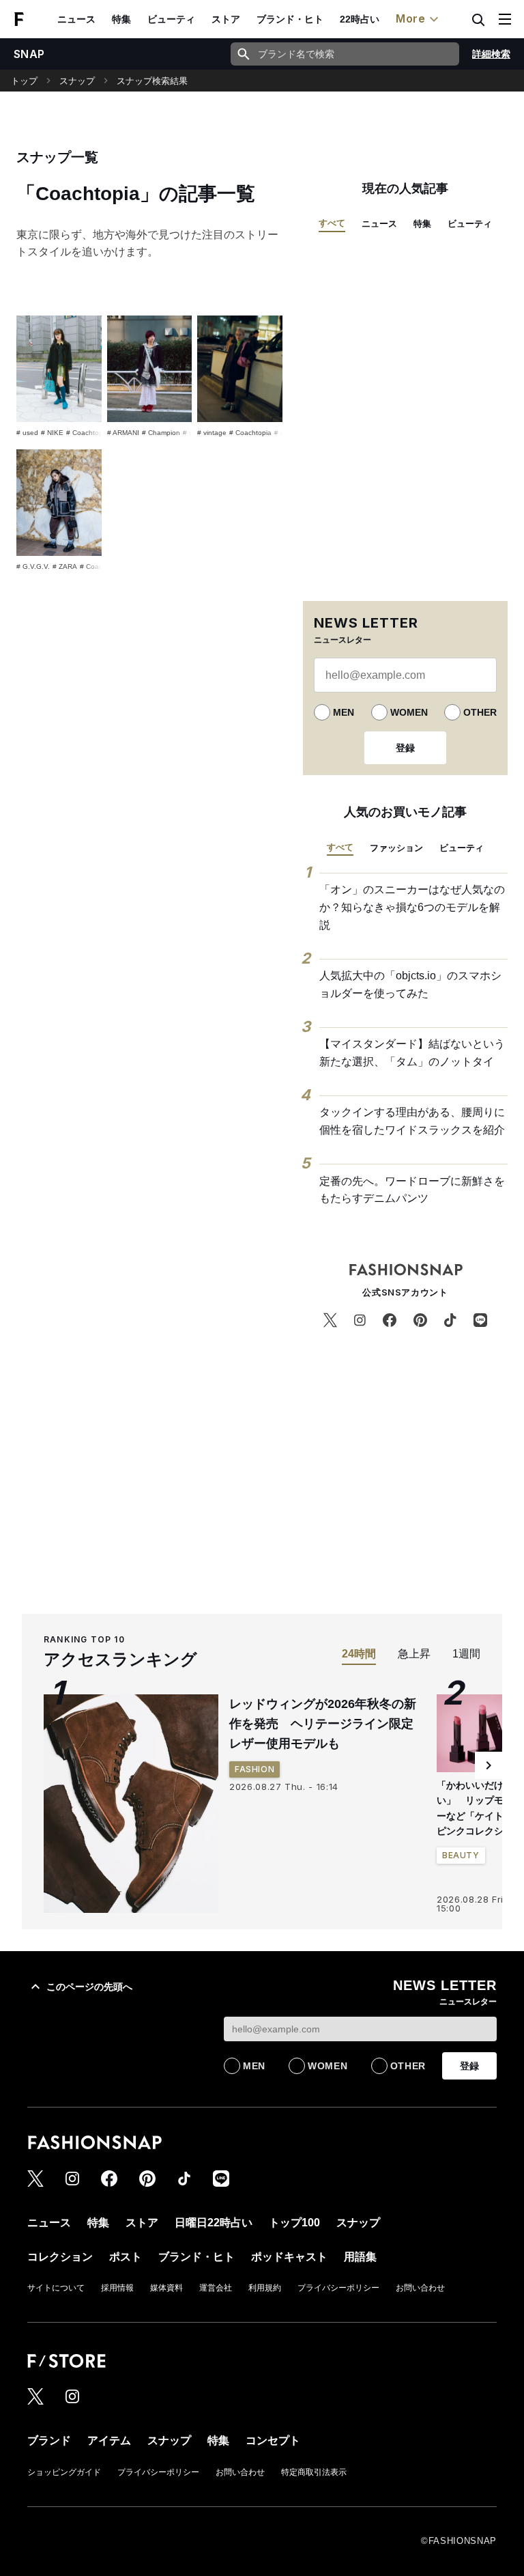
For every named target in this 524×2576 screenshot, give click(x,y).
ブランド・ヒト (290, 19)
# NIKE (52, 433)
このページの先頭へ (89, 1987)
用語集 (360, 2257)
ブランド (49, 2440)
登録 (405, 748)
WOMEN (409, 712)
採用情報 (117, 2288)
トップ (24, 81)
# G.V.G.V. (33, 566)
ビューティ (171, 19)
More (411, 18)
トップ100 (294, 2223)
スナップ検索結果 (152, 81)
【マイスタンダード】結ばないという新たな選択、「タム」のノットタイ (412, 1053)
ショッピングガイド (64, 2472)
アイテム (109, 2440)
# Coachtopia (87, 433)
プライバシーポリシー (338, 2288)
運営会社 (216, 2288)
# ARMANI (123, 433)
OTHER (480, 712)
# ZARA (65, 566)
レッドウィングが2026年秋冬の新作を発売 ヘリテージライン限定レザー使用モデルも (323, 1724)
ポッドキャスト (289, 2257)
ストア (226, 19)
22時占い (360, 19)
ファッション (396, 848)
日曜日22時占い (214, 2223)
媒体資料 (166, 2288)
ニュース (76, 19)
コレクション (60, 2257)
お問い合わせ (420, 2288)
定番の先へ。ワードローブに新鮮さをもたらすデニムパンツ (412, 1190)
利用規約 (265, 2288)
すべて (332, 223)
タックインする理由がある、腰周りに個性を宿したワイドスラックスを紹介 (412, 1121)
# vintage (212, 433)
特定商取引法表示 (314, 2472)
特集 (121, 19)
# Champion (161, 433)
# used (27, 433)
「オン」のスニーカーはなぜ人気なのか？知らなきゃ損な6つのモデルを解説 (412, 907)
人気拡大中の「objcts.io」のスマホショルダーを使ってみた (410, 984)
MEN (344, 712)
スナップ (77, 81)
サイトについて (56, 2288)
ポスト (126, 2257)
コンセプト (273, 2440)
